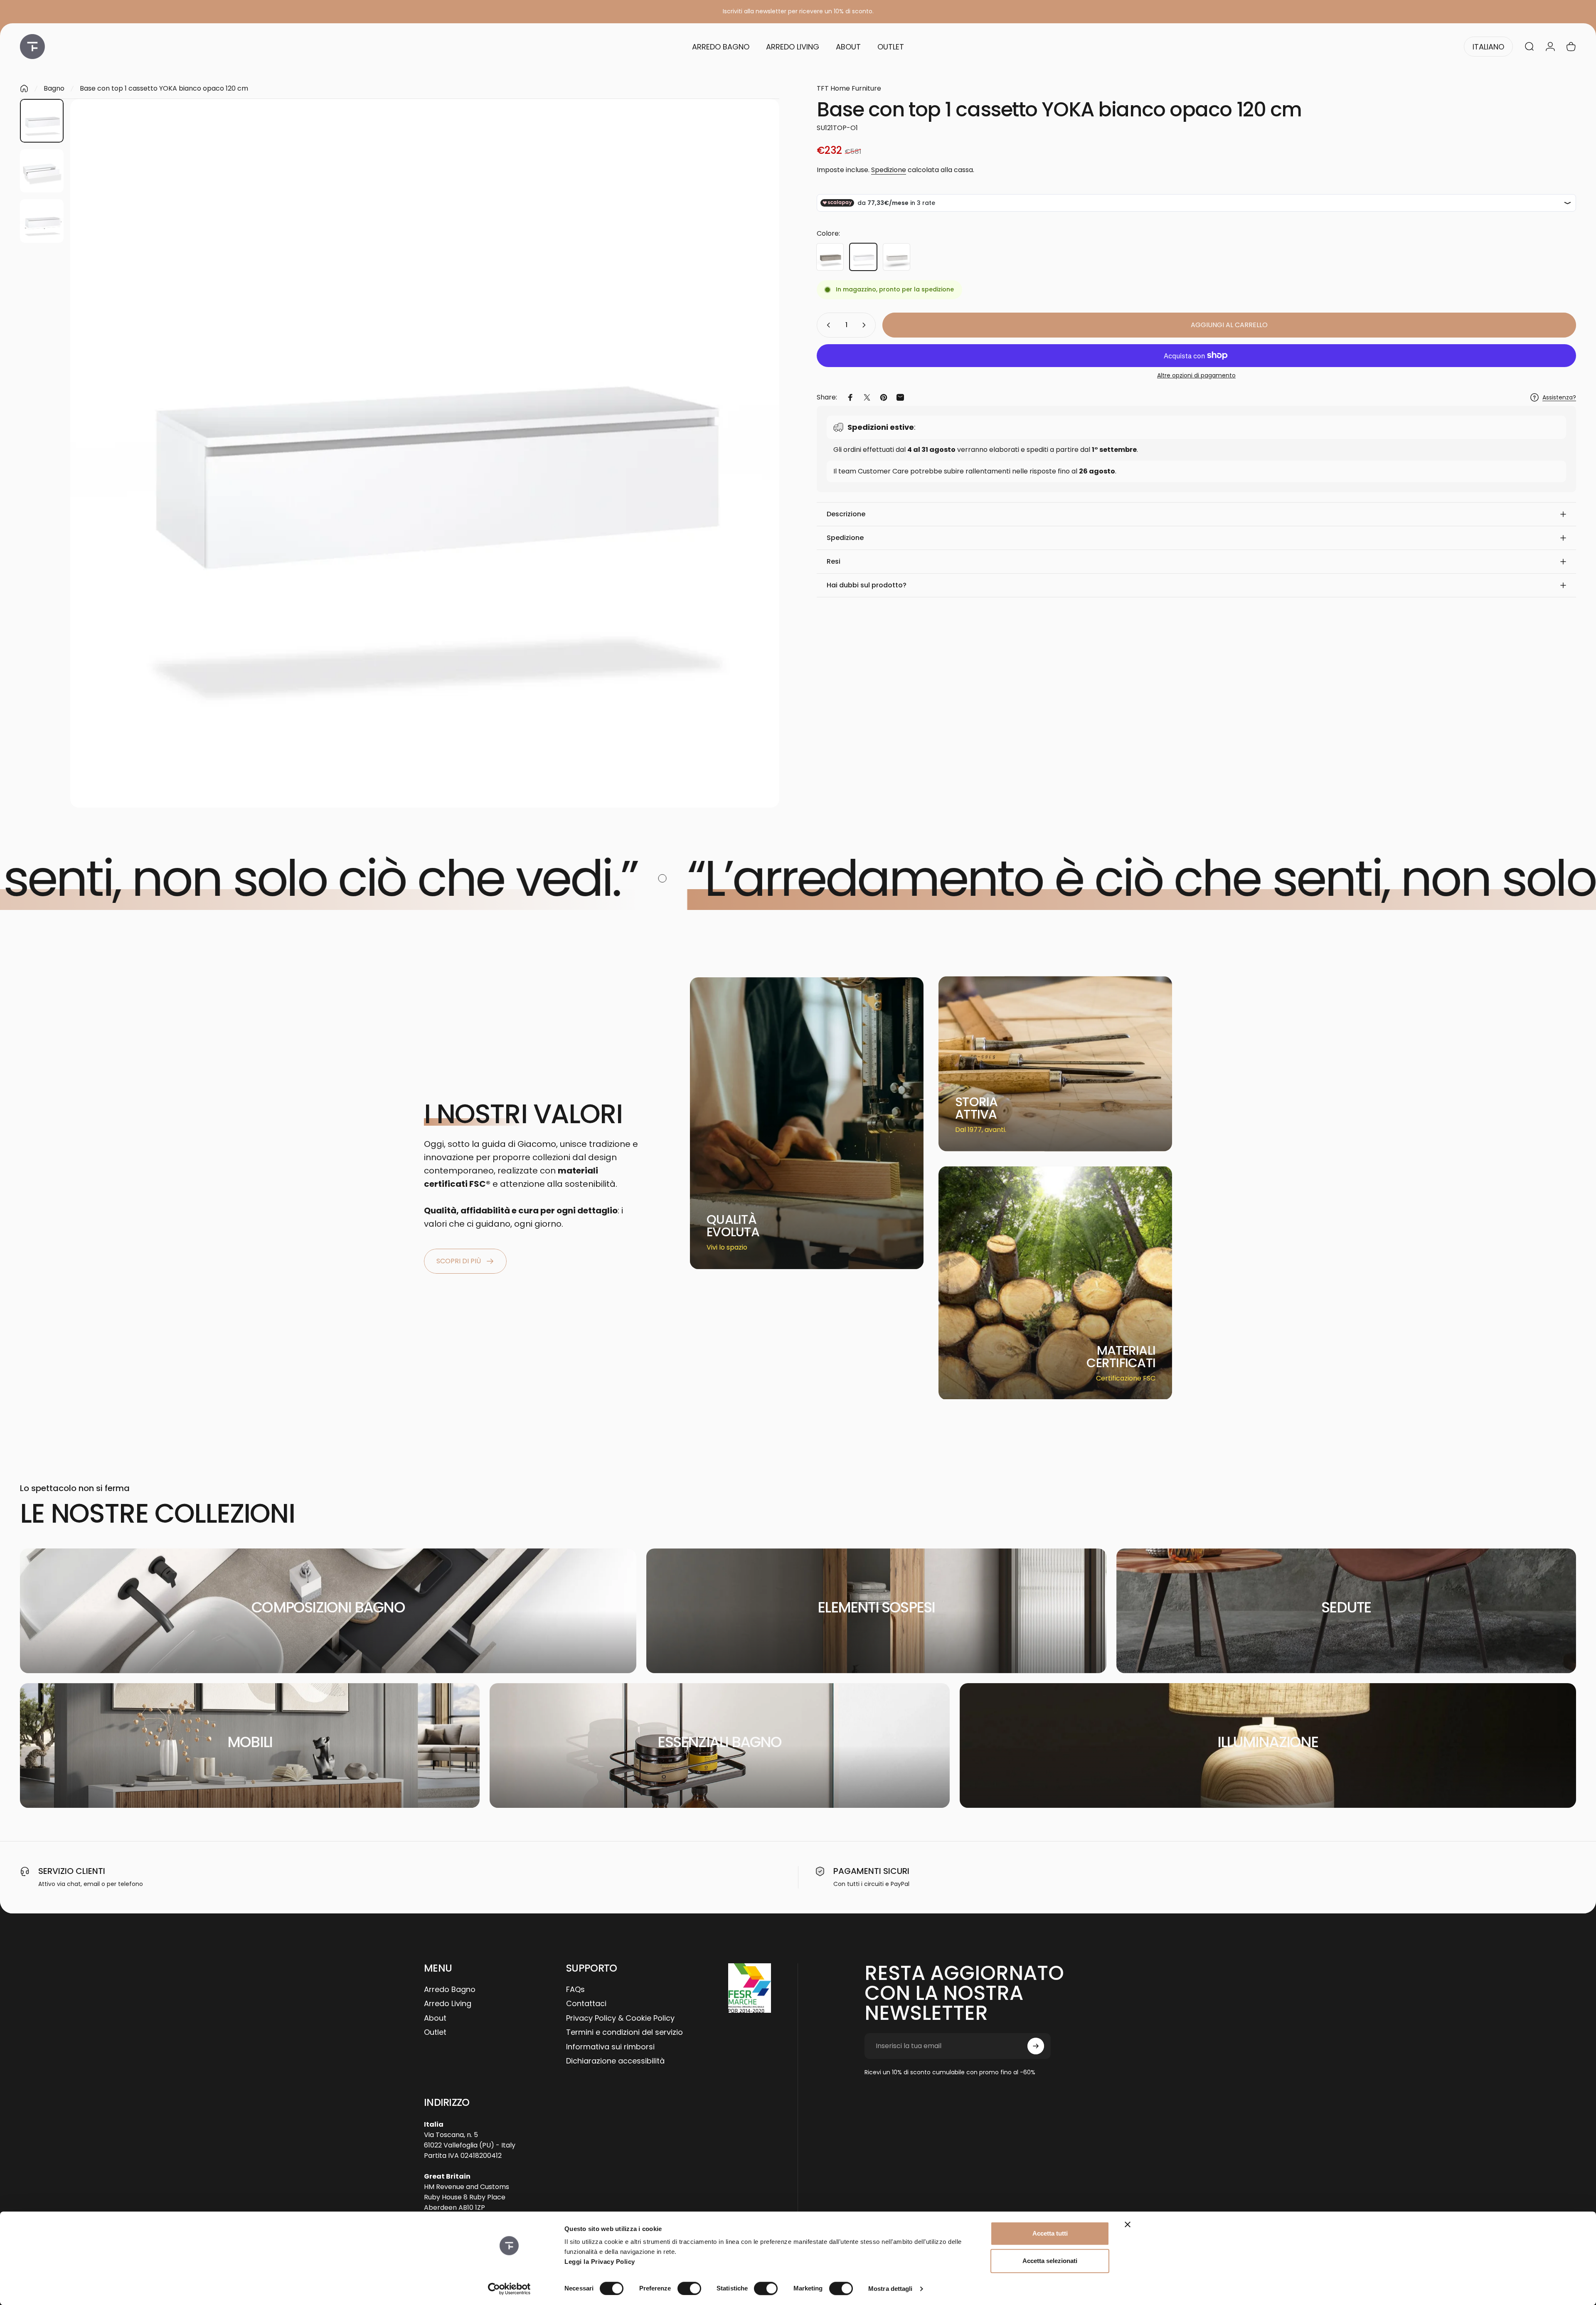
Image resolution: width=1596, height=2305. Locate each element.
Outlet (435, 2033)
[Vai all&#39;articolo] (42, 121)
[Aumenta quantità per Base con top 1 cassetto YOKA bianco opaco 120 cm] (866, 325)
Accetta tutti (1050, 2233)
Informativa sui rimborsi (610, 2047)
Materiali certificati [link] (1121, 1357)
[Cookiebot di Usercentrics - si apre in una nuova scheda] (509, 2289)
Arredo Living (448, 2004)
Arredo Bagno (450, 1990)
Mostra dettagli (890, 2289)
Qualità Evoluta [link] (733, 1226)
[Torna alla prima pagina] (24, 89)
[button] (1196, 514)
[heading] (739, 1226)
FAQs (575, 1990)
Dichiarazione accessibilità (615, 2061)
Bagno (54, 88)
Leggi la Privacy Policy (600, 2262)
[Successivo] (758, 473)
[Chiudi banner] (1128, 2224)
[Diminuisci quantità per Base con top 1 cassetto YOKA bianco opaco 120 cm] (827, 325)
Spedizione (889, 170)
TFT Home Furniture (849, 88)
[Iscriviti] (1036, 2046)
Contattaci (586, 2004)
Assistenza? (1559, 398)
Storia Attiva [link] (977, 1108)
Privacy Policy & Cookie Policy (620, 2018)
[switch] (689, 2288)
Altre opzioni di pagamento (1196, 376)
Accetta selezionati (1050, 2261)
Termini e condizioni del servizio (624, 2033)
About (435, 2018)
